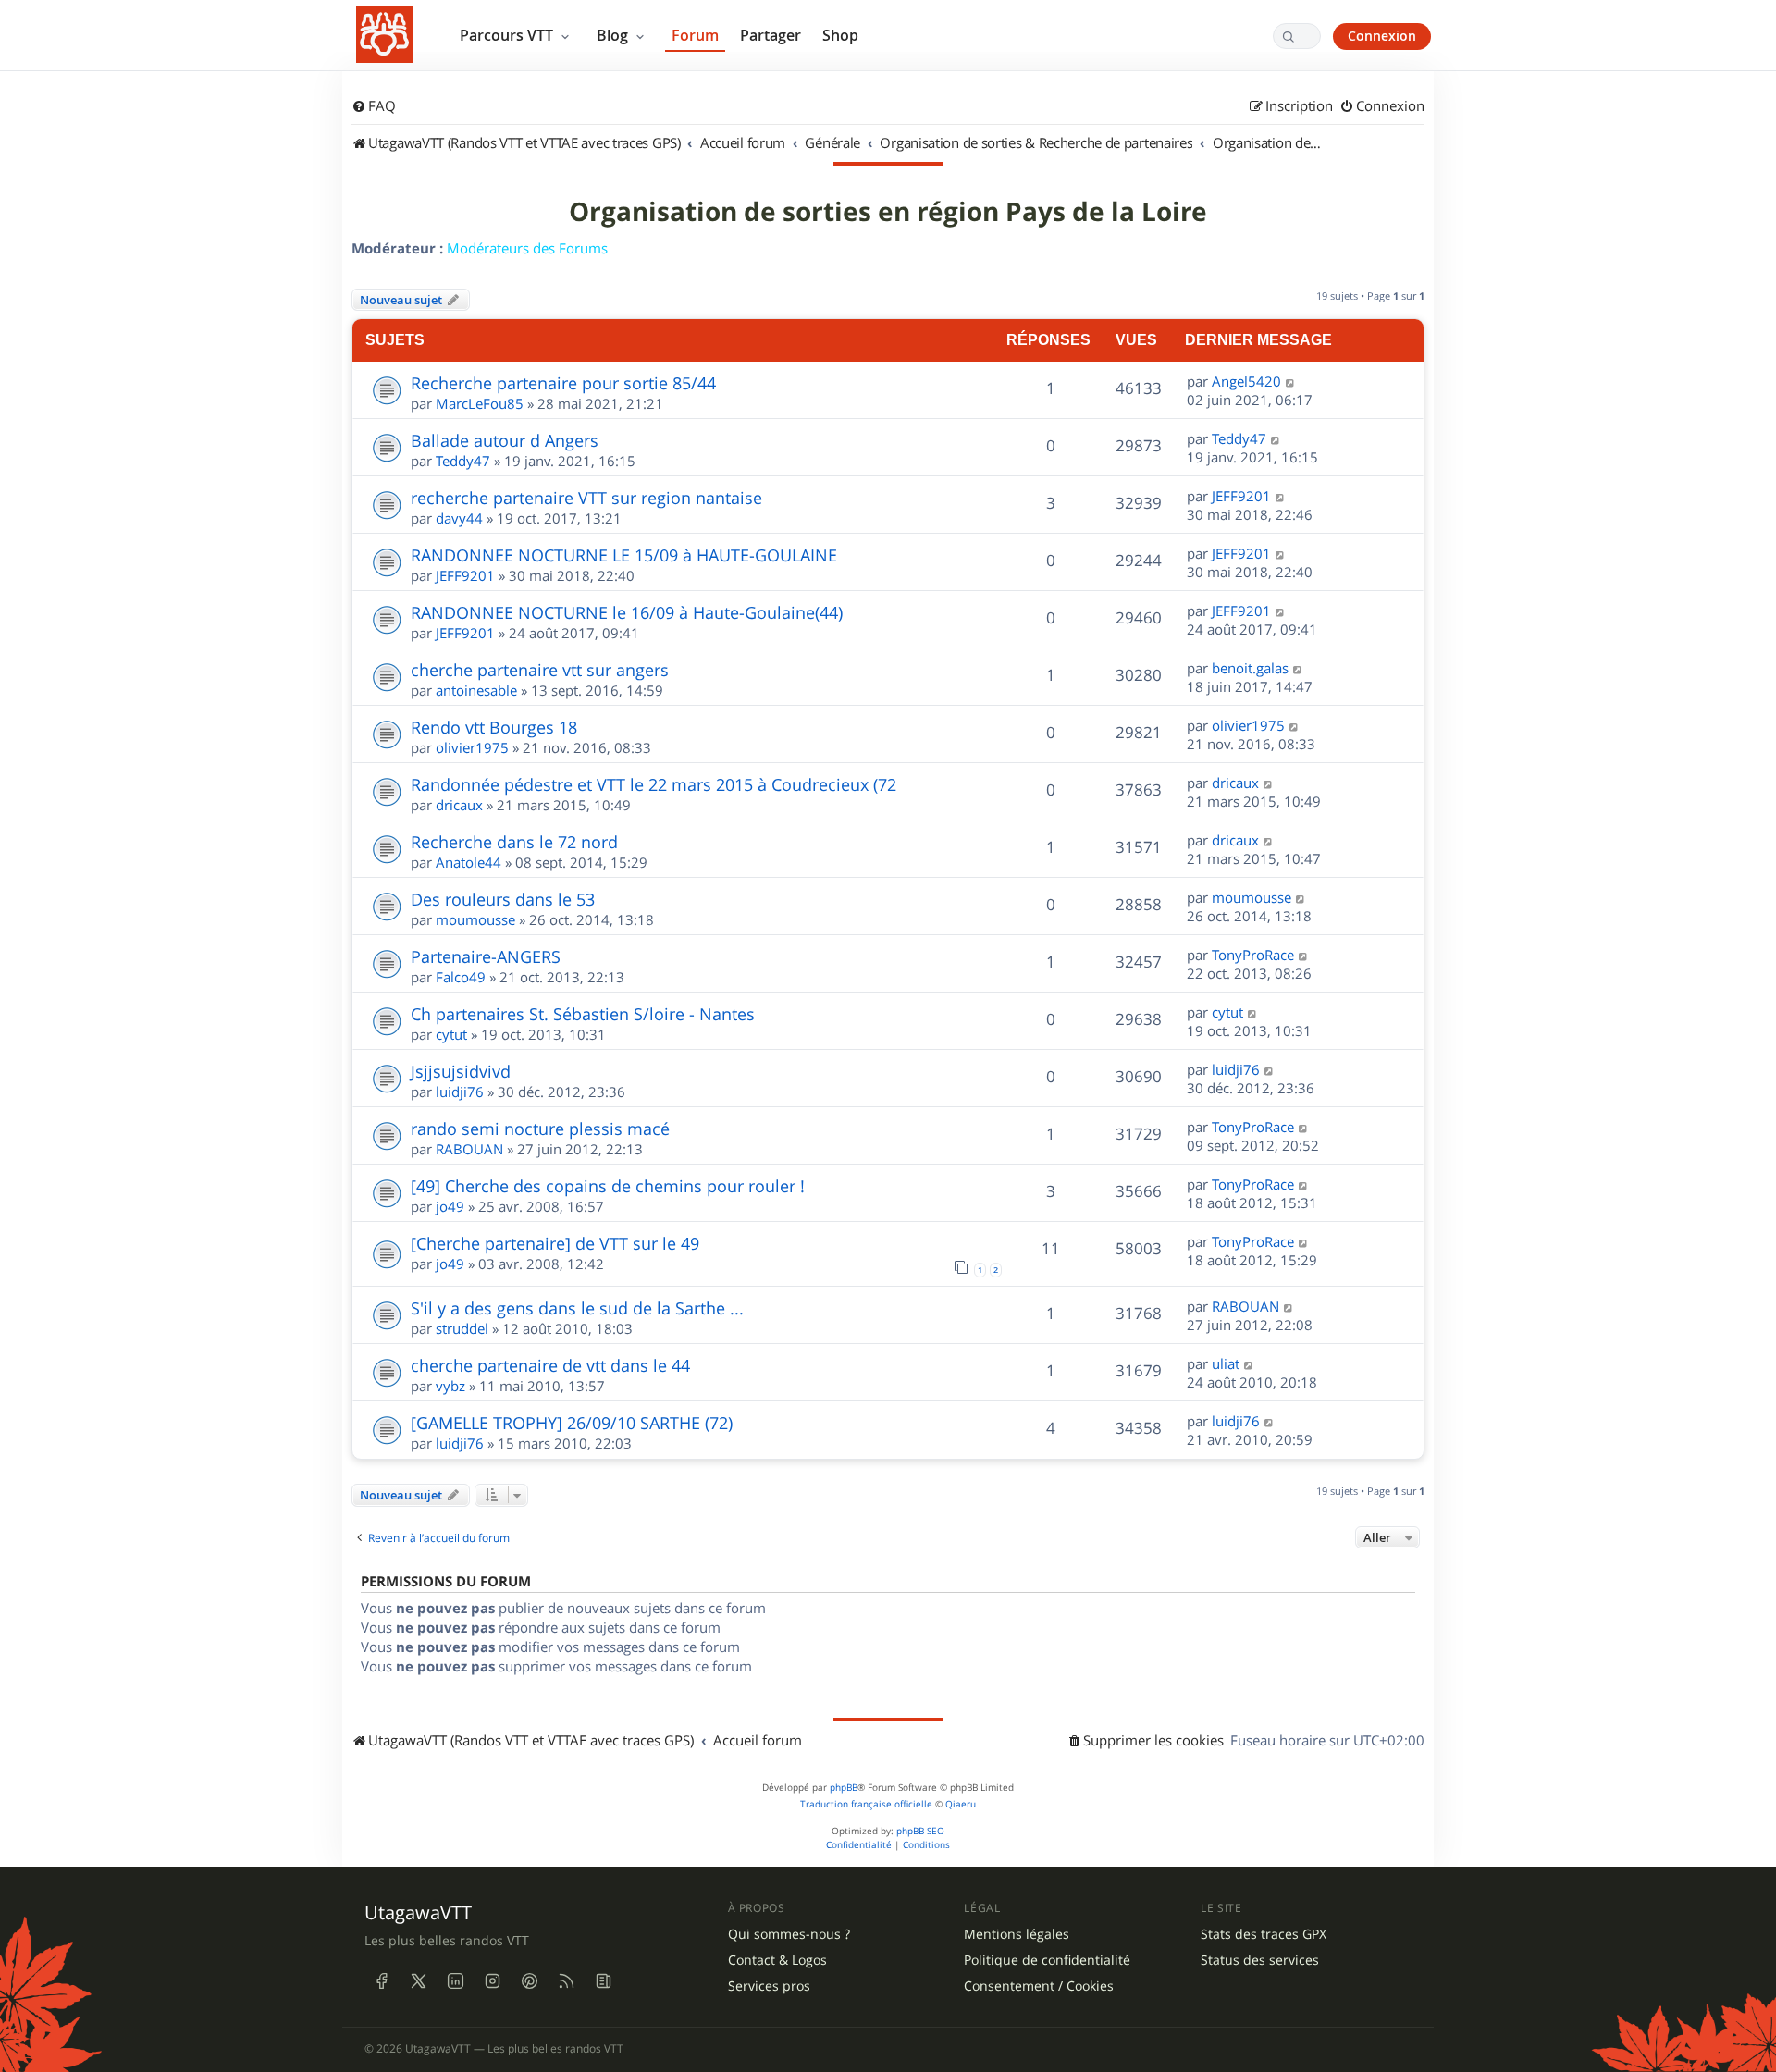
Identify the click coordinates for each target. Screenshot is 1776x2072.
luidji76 (460, 1091)
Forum (695, 35)
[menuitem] (374, 106)
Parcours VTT (508, 35)
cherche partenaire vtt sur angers (540, 670)
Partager (771, 35)
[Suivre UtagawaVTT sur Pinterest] (529, 1981)
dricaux (459, 805)
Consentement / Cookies (1039, 1986)
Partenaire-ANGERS (486, 956)
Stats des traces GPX (1264, 1934)
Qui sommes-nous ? (789, 1934)
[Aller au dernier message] (1291, 381)
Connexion (1382, 36)
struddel (462, 1328)
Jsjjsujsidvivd (461, 1071)
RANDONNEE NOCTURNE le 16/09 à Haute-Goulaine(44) (627, 612)
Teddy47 (463, 461)
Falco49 (461, 977)
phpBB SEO (920, 1831)
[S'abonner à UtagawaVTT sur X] (418, 1981)
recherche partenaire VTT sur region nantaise (586, 498)
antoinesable (476, 690)
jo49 (450, 1206)
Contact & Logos (777, 1960)
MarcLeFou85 (480, 403)
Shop (840, 35)
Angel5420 (1246, 381)
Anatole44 (469, 862)
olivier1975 (472, 747)
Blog (614, 35)
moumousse (475, 919)
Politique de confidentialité (1047, 1960)
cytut (451, 1034)
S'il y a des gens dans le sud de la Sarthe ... (577, 1308)
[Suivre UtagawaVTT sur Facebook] (381, 1981)
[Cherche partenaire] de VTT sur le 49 (555, 1243)
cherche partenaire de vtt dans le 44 (550, 1365)
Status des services (1260, 1960)
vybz (450, 1386)
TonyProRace (1253, 955)
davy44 (459, 518)
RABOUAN (469, 1149)
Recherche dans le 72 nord (514, 842)
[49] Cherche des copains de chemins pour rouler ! (608, 1186)
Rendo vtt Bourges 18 (494, 727)
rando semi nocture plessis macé (540, 1128)
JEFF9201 (1241, 496)
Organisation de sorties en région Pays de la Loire (888, 212)
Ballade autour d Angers (505, 440)
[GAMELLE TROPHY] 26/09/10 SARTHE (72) (572, 1423)
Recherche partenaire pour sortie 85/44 (563, 383)
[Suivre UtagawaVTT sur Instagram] (492, 1981)
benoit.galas (1250, 668)
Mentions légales (1017, 1934)
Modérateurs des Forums (527, 248)
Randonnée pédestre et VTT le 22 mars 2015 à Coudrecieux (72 (654, 784)
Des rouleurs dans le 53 (503, 899)
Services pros (769, 1986)
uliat (1226, 1363)
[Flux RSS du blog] (603, 1981)
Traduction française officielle (866, 1804)
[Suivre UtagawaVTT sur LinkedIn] (455, 1981)
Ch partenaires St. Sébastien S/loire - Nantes (583, 1014)
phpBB (844, 1788)
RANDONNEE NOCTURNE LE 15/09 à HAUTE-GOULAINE (624, 555)
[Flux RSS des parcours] (566, 1981)
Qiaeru (961, 1804)
